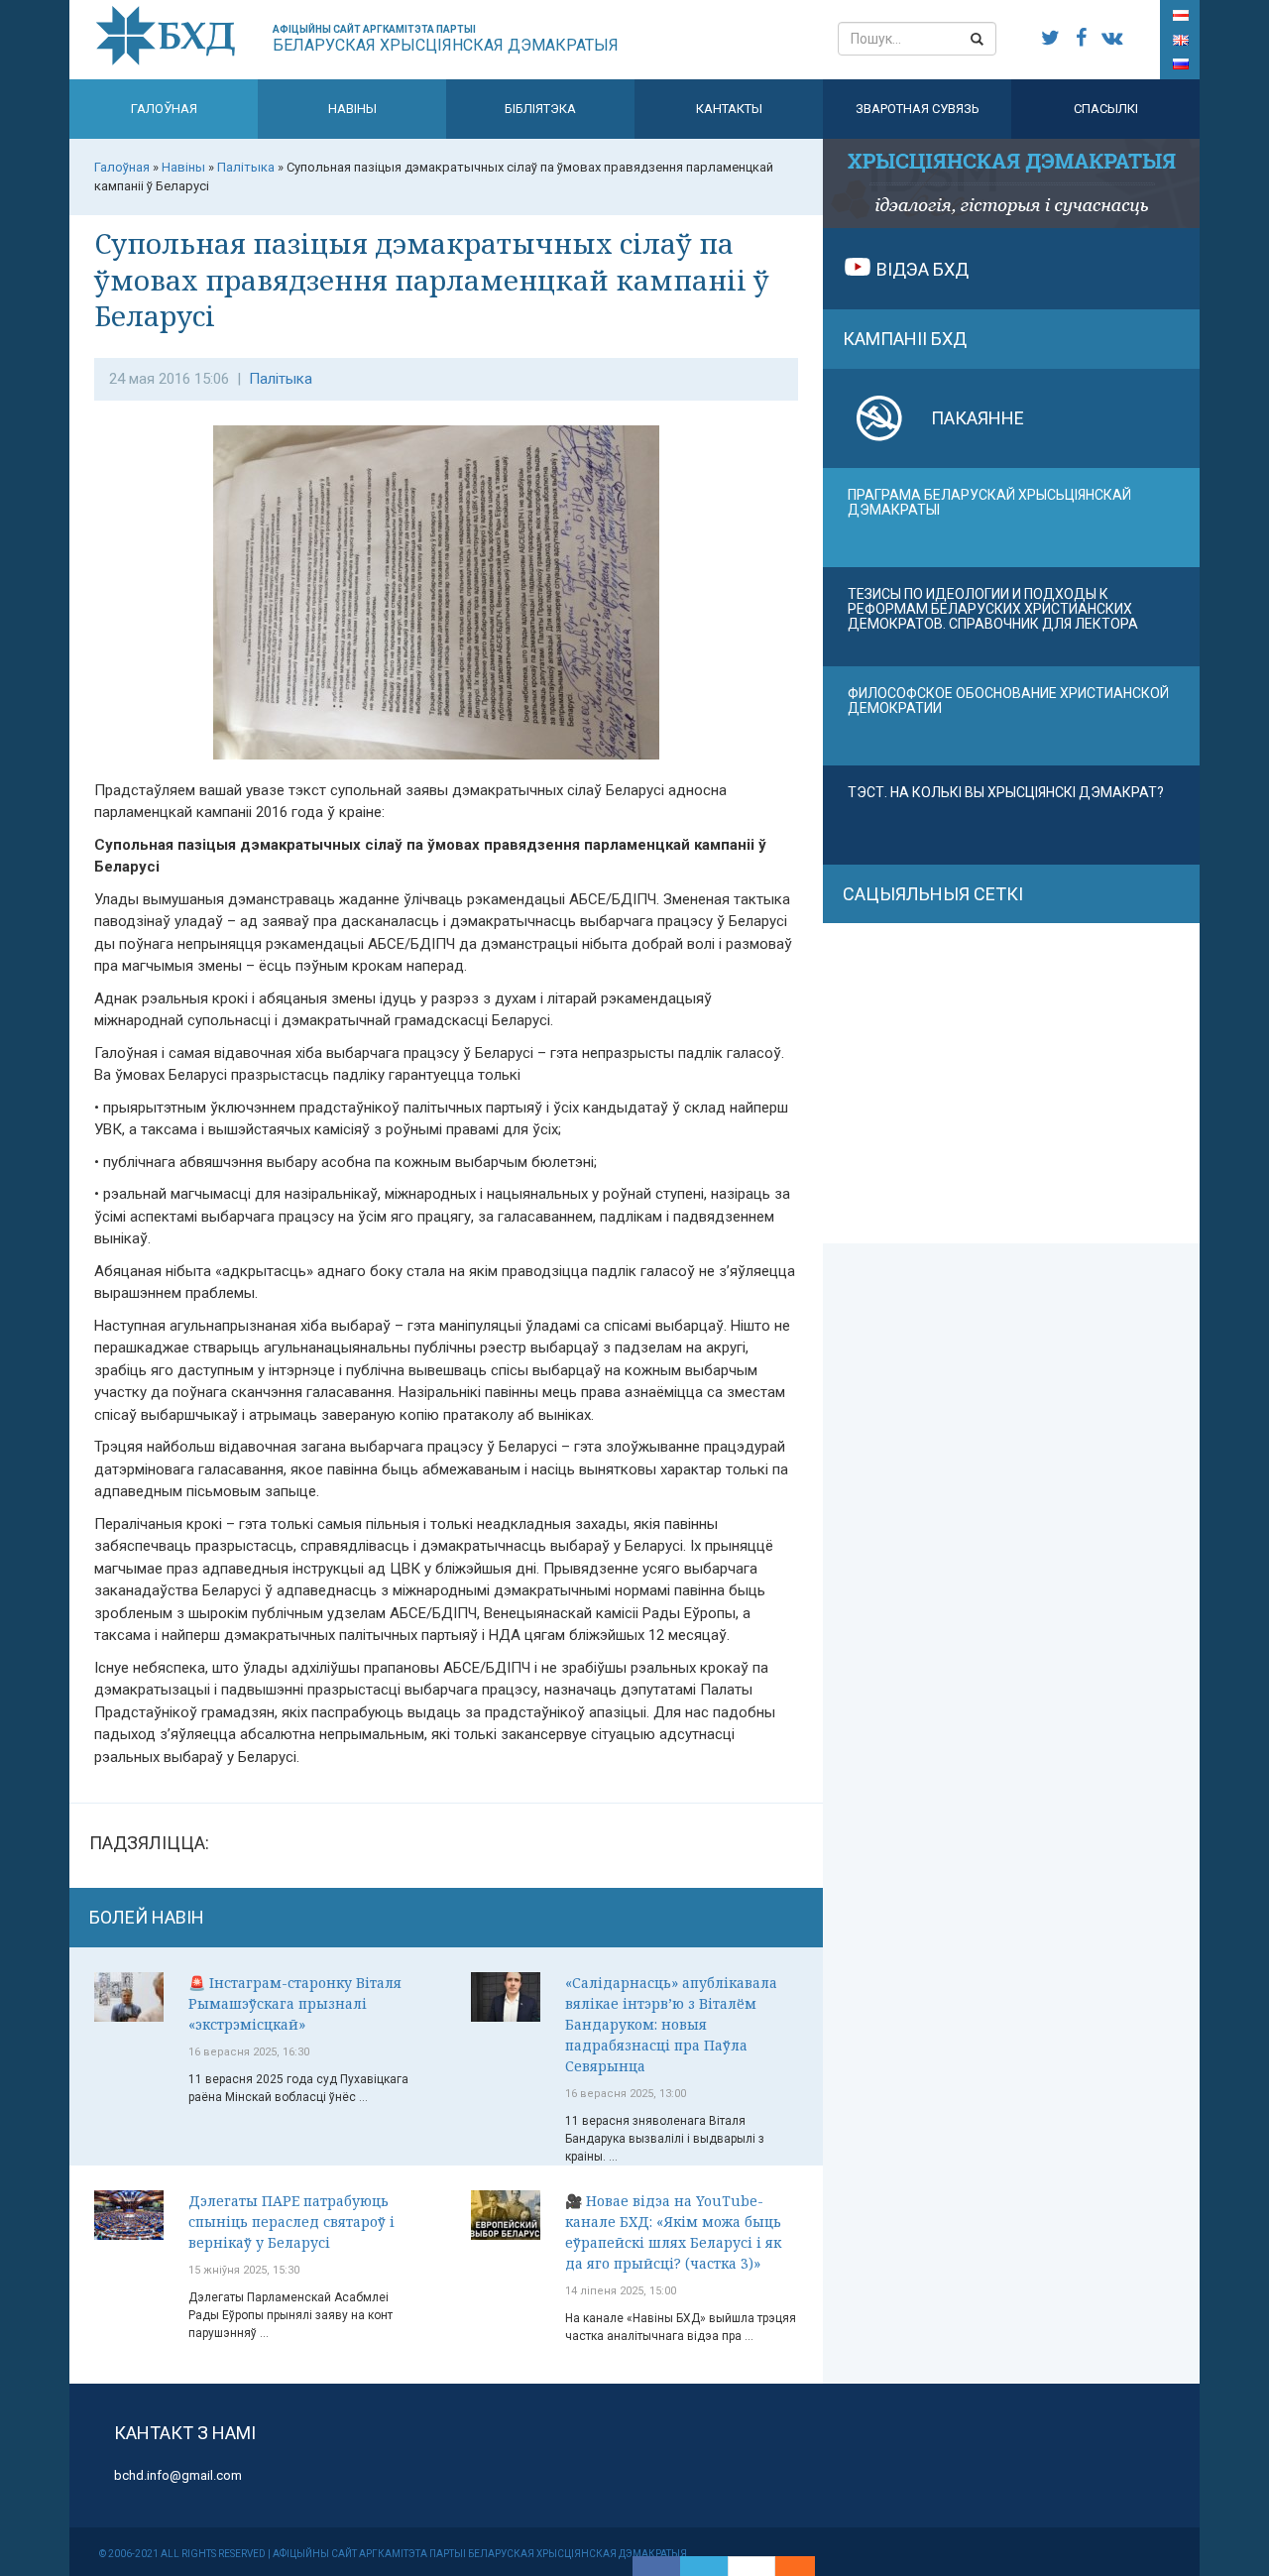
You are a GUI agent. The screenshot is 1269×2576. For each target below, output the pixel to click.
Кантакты (729, 109)
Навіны (352, 109)
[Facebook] (656, 2566)
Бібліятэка (540, 109)
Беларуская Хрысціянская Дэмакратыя (446, 39)
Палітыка (281, 379)
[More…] (785, 2566)
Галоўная (164, 109)
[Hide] (805, 2566)
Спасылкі (1106, 109)
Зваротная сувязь (918, 109)
